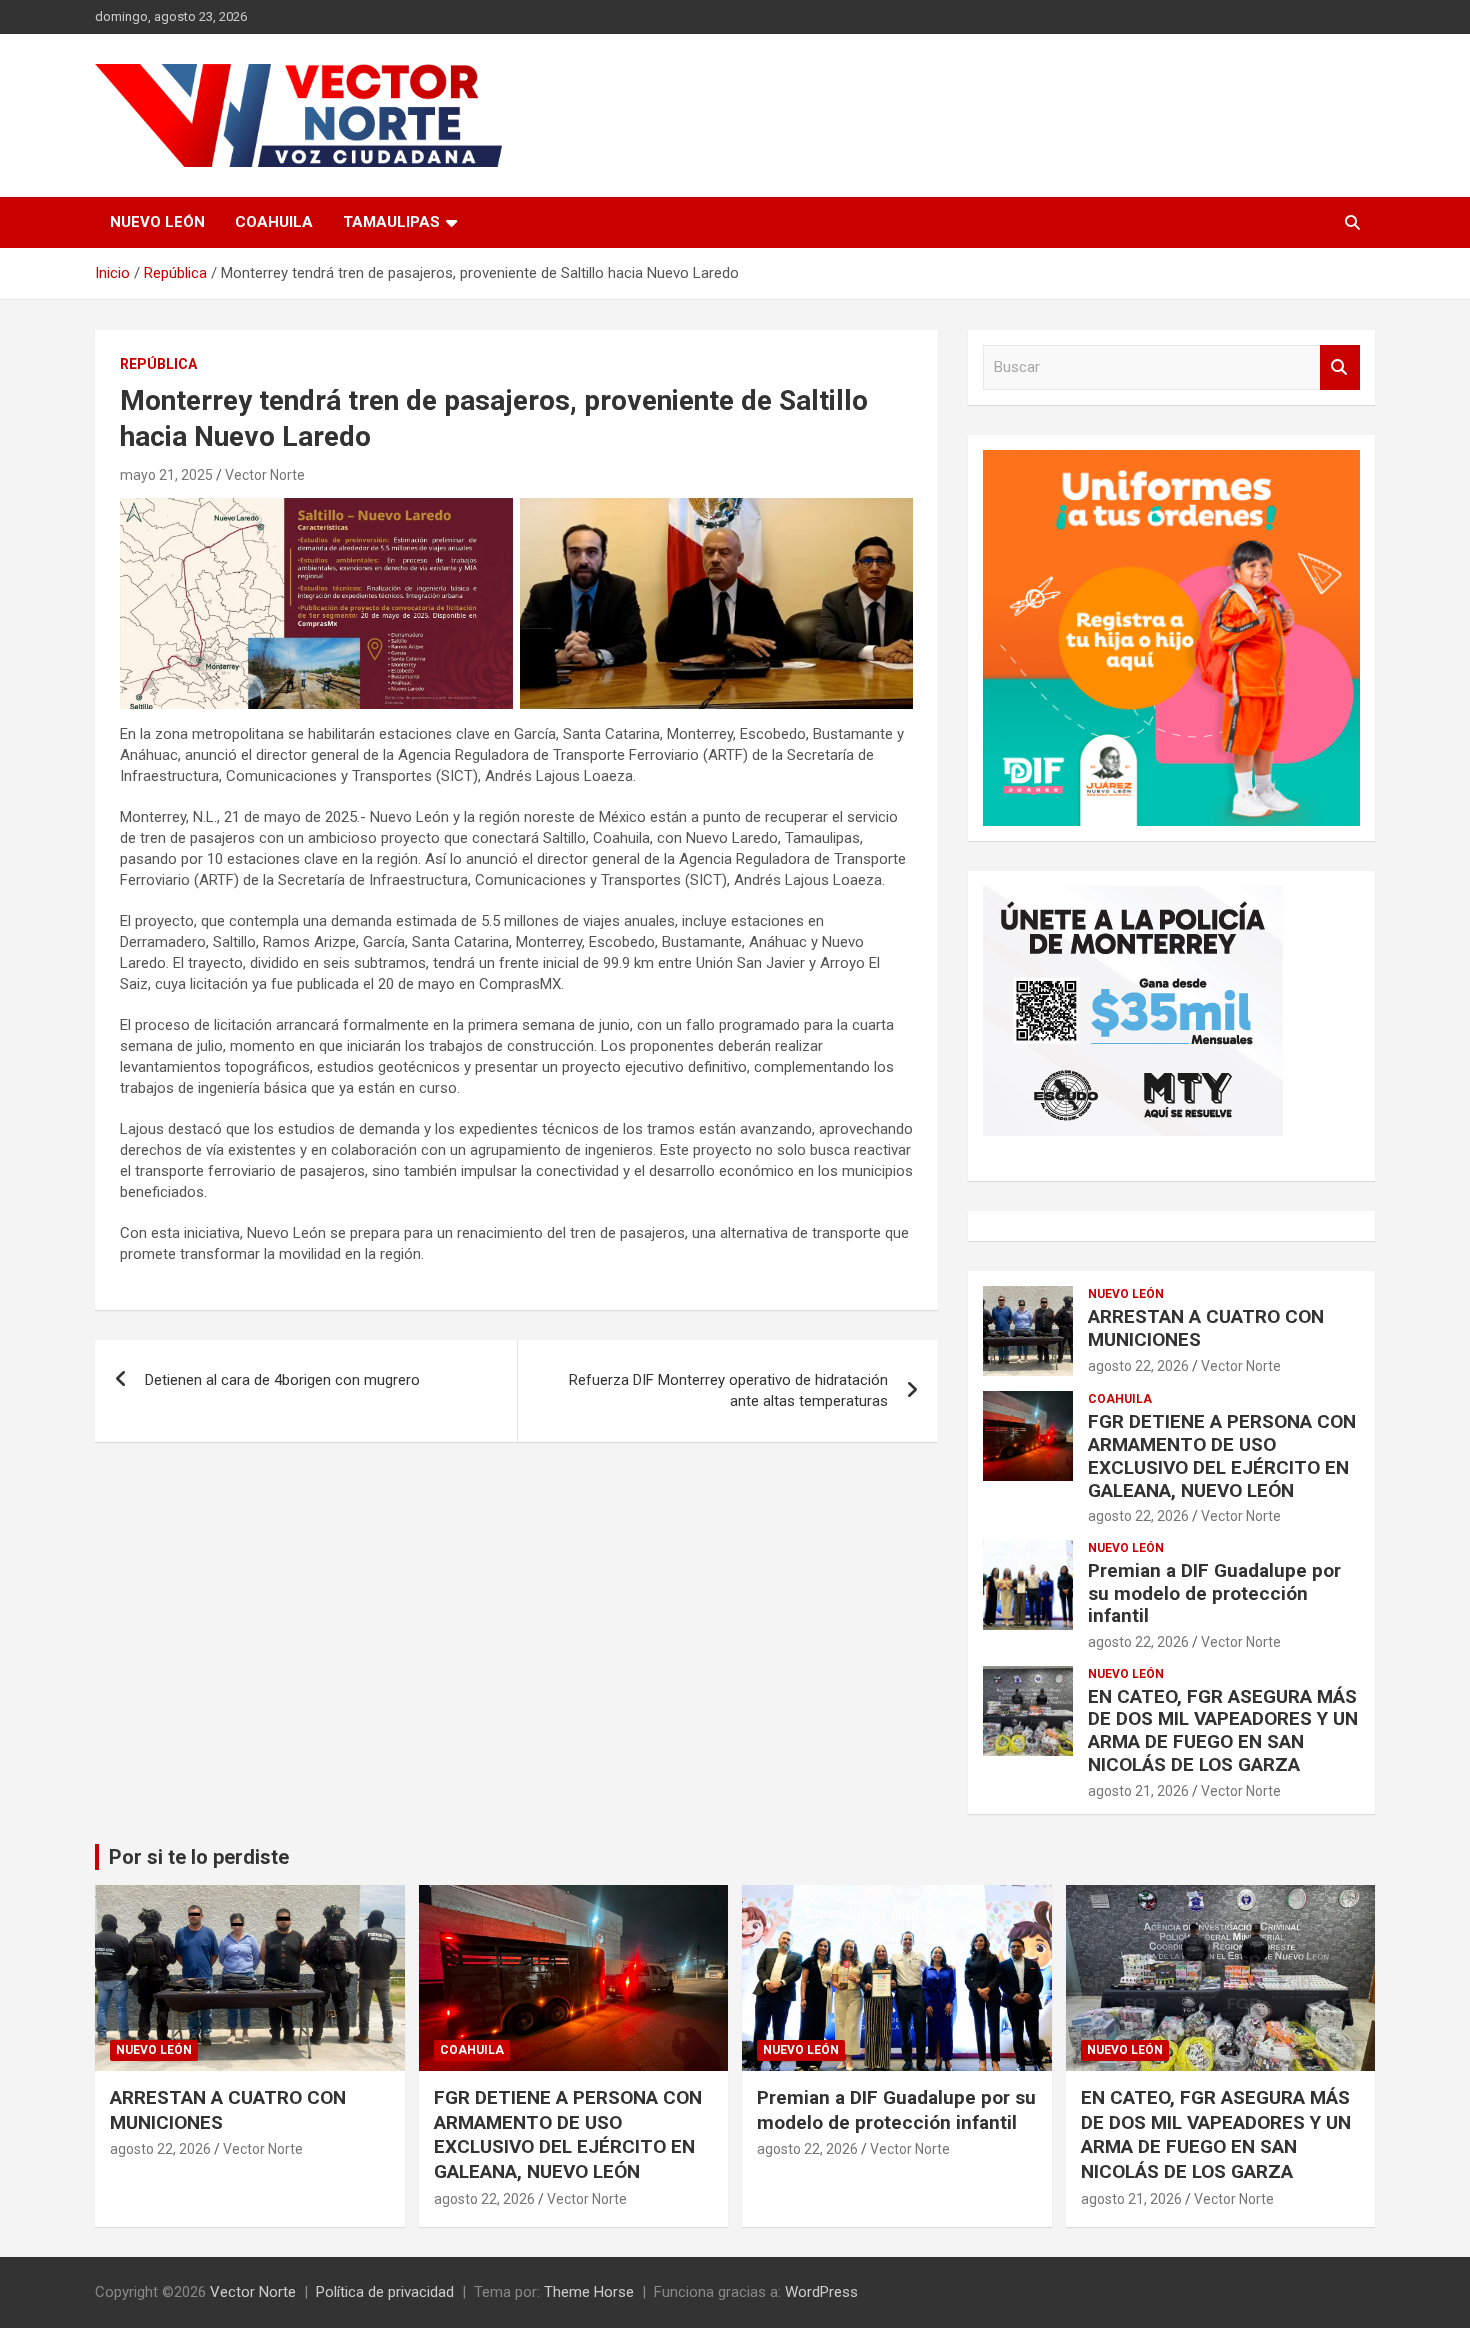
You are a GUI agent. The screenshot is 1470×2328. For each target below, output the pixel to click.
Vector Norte (265, 475)
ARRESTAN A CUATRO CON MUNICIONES (1206, 1328)
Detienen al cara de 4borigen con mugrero (282, 1380)
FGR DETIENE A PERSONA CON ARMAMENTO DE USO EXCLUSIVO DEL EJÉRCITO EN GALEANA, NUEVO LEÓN (1222, 1455)
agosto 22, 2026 (1138, 1366)
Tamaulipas (391, 222)
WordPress (821, 2292)
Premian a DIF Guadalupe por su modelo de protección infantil (1214, 1593)
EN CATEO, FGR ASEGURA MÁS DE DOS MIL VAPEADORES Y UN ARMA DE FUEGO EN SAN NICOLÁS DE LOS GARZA (1223, 1730)
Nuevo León (157, 222)
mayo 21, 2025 (166, 475)
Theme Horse (589, 2292)
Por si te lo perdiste (199, 1857)
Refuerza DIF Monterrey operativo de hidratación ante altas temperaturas (728, 1390)
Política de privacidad (385, 2292)
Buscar (1340, 367)
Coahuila (274, 222)
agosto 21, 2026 (1138, 1791)
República (158, 364)
